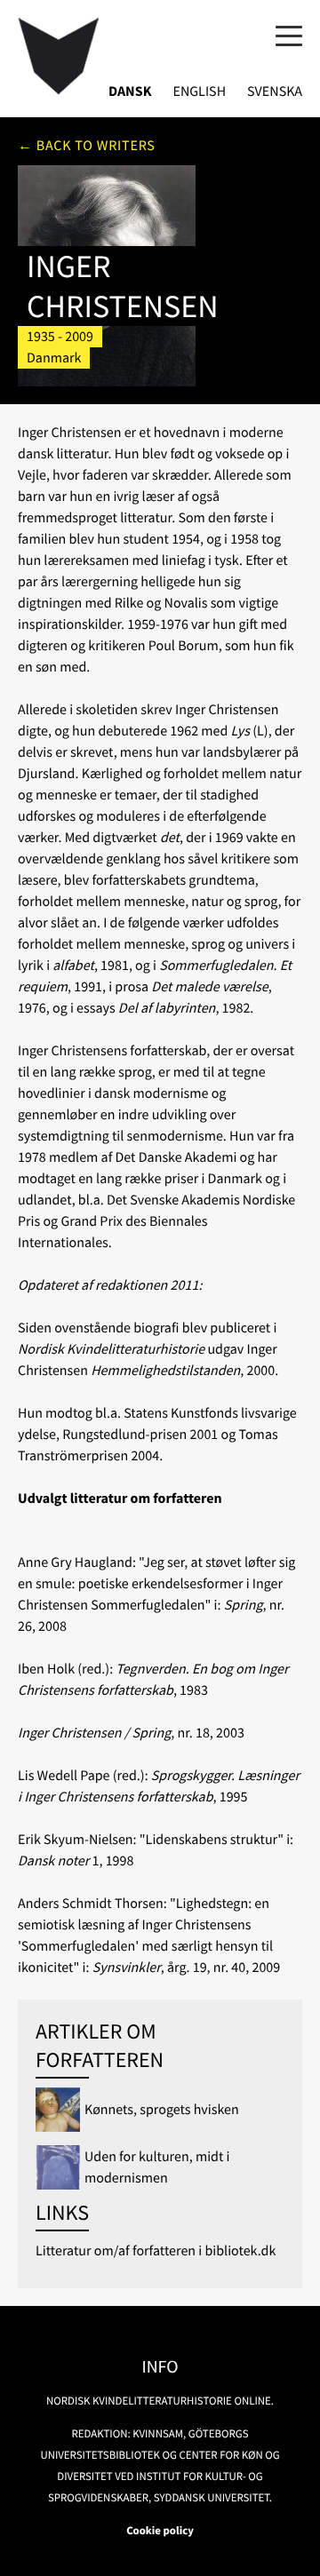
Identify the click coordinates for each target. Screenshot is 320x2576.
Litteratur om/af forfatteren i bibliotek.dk (156, 2251)
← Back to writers (87, 146)
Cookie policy (160, 2531)
